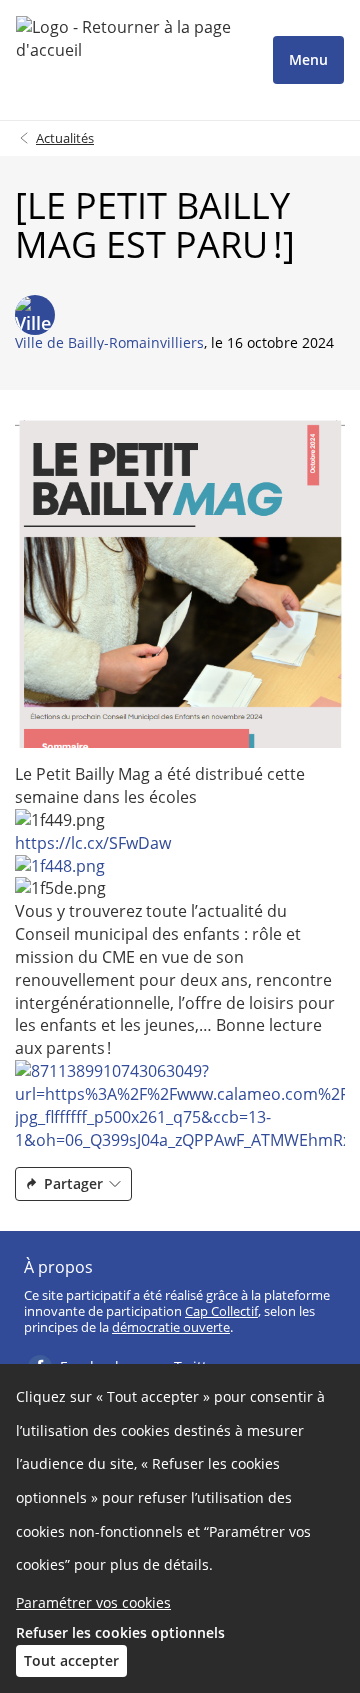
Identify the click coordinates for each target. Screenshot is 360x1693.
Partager (73, 1183)
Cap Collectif (221, 1311)
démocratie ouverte (171, 1327)
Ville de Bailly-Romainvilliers (109, 342)
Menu (308, 59)
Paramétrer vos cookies (93, 1602)
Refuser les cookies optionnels (120, 1632)
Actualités (65, 138)
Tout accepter (71, 1660)
